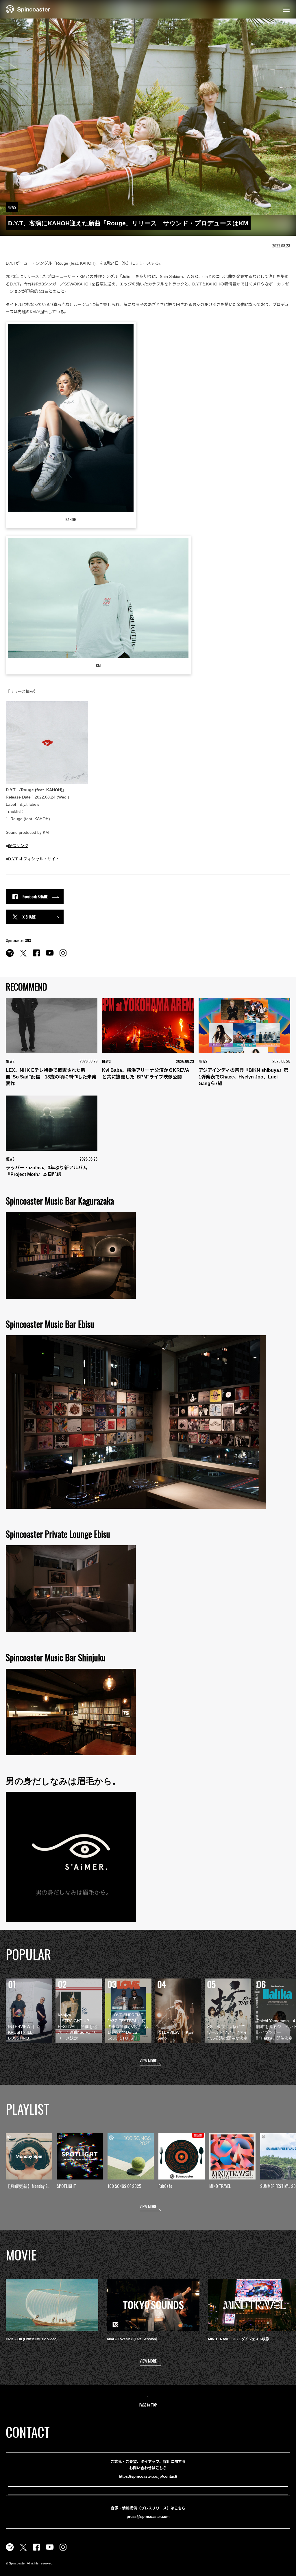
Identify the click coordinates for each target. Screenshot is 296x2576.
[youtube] (50, 956)
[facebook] (36, 956)
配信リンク (18, 846)
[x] (23, 956)
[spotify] (10, 956)
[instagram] (63, 956)
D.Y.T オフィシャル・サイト (34, 859)
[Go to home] (28, 9)
